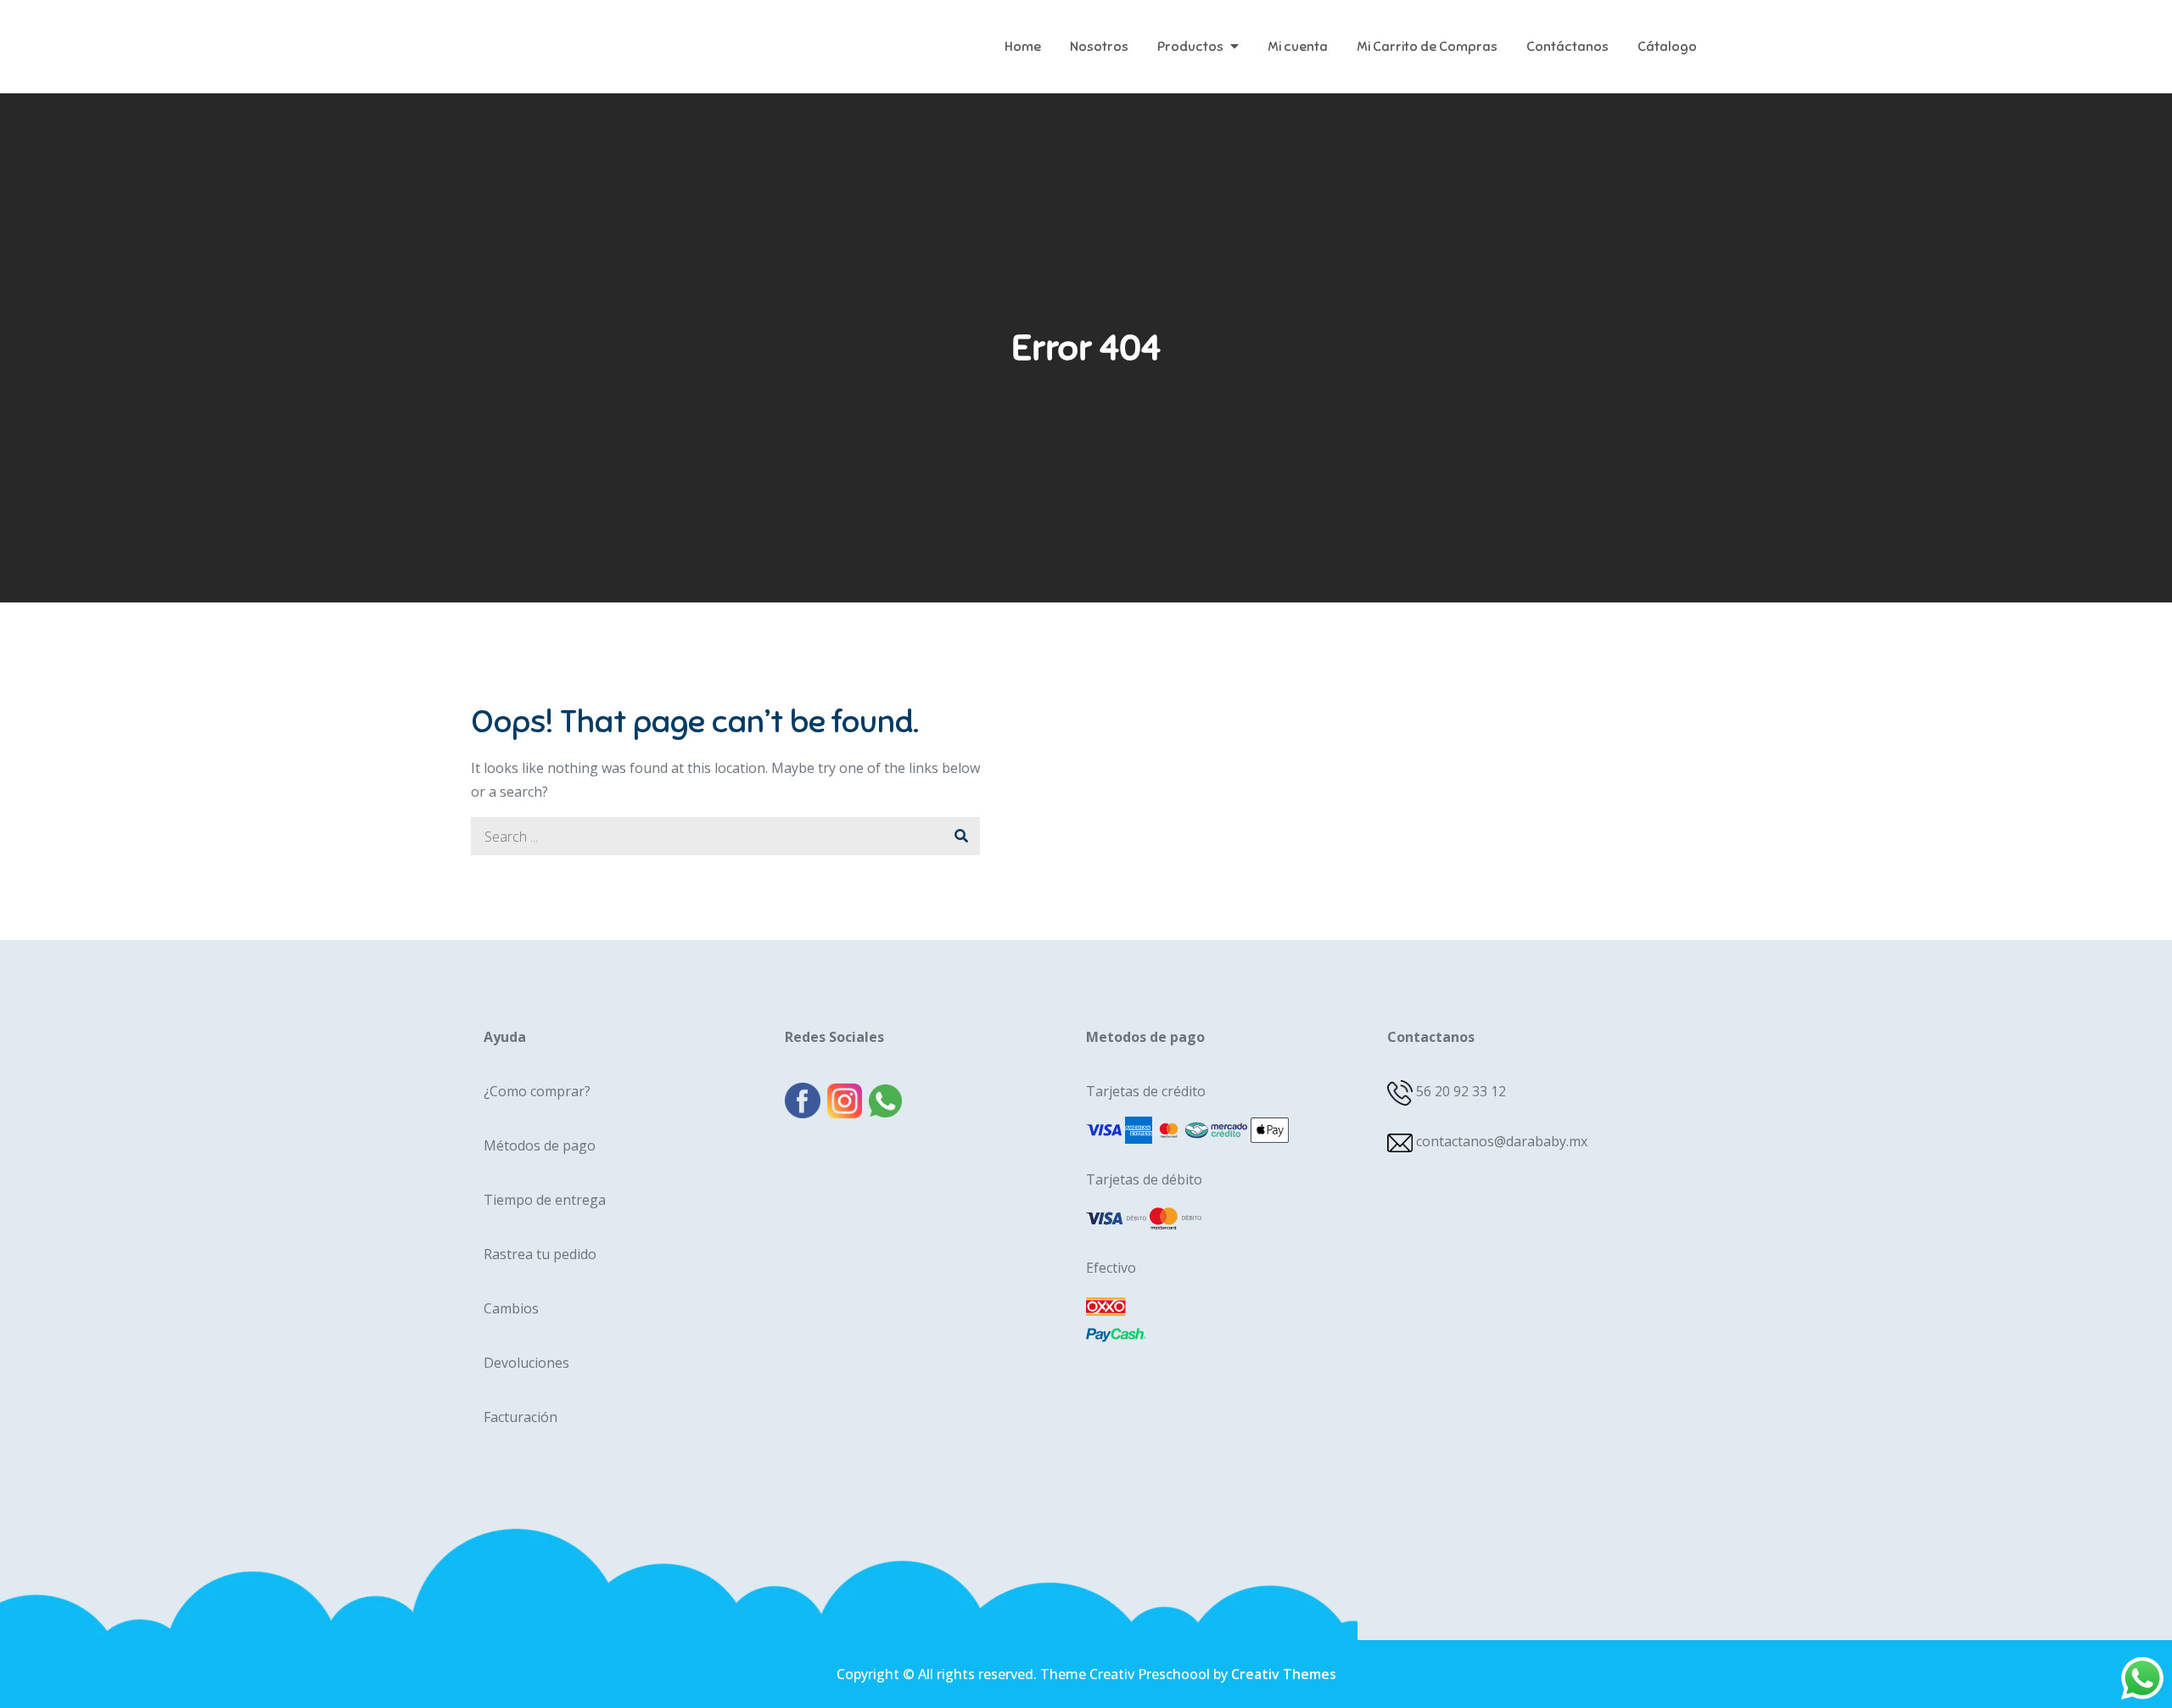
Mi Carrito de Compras (1427, 47)
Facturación (521, 1417)
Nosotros (1099, 47)
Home (1023, 47)
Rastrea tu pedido (540, 1254)
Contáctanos (1567, 47)
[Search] (961, 836)
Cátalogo (1667, 47)
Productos (1190, 47)
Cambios (511, 1308)
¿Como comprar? (537, 1091)
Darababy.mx (577, 34)
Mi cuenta (1298, 47)
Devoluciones (526, 1363)
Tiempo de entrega (545, 1200)
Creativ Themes (1284, 1674)
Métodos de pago (540, 1145)
